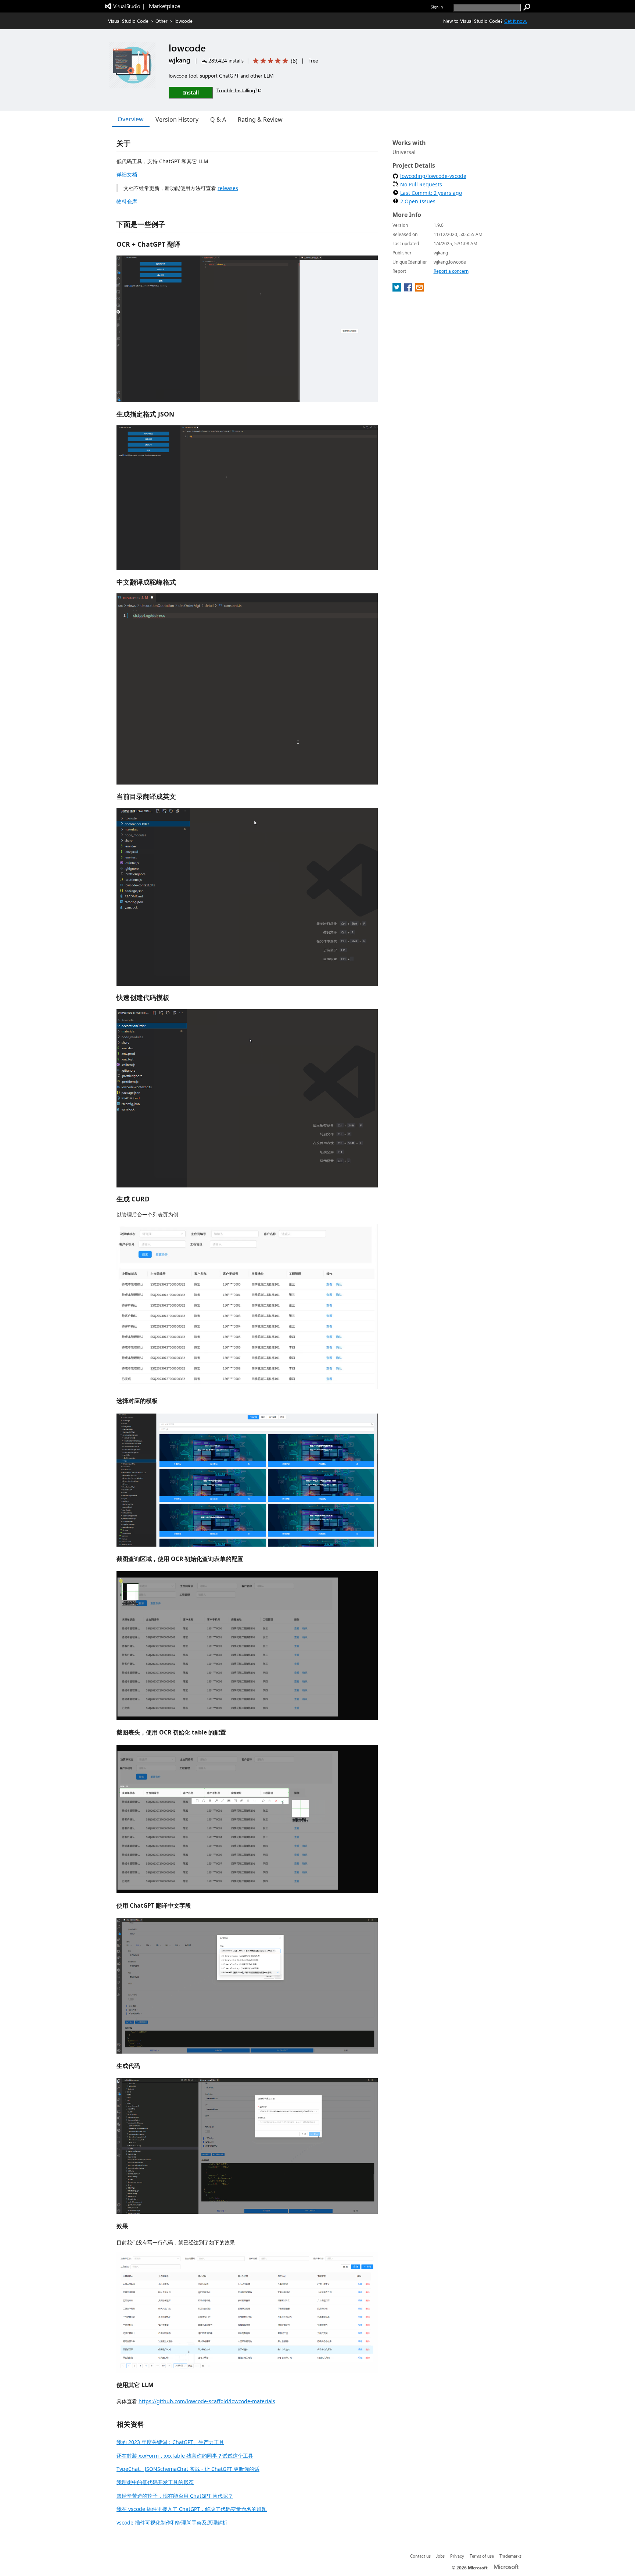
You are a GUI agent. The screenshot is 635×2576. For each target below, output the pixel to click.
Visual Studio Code (128, 21)
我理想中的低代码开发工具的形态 (155, 2482)
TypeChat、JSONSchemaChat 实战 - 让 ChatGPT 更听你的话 (188, 2469)
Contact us (420, 2556)
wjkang (180, 60)
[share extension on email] (419, 289)
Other (162, 21)
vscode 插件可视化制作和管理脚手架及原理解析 (172, 2523)
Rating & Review (260, 119)
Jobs (440, 2556)
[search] (527, 7)
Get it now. (516, 21)
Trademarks (510, 2556)
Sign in (437, 7)
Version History (177, 119)
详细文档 (127, 174)
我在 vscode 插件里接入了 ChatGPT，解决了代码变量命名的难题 (192, 2509)
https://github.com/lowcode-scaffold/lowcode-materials (207, 2401)
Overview (131, 119)
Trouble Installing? (237, 90)
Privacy (457, 2556)
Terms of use (482, 2556)
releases (228, 188)
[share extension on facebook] (409, 289)
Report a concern (451, 271)
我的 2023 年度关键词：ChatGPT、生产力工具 (170, 2442)
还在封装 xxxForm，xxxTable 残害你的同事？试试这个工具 (185, 2456)
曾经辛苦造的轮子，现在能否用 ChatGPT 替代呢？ (175, 2496)
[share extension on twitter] (397, 289)
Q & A (218, 119)
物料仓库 (127, 201)
